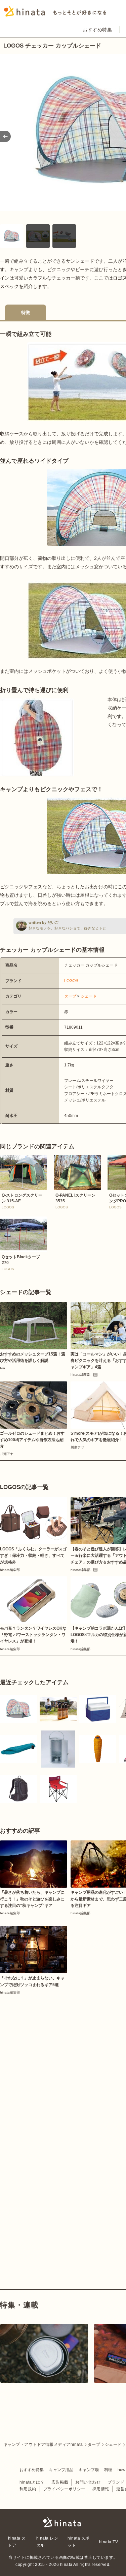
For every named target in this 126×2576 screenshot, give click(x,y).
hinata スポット (78, 2542)
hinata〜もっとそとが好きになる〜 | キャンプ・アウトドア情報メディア (63, 2522)
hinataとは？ (32, 2482)
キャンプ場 (89, 2470)
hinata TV (109, 2542)
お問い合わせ (88, 2482)
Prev (5, 136)
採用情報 (101, 2489)
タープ (70, 996)
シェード (89, 996)
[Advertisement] (63, 2062)
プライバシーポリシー (64, 2489)
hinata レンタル (47, 2542)
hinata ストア (17, 2542)
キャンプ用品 (61, 2470)
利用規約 (28, 2489)
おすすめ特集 (97, 30)
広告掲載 (60, 2482)
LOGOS (71, 981)
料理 (108, 2470)
